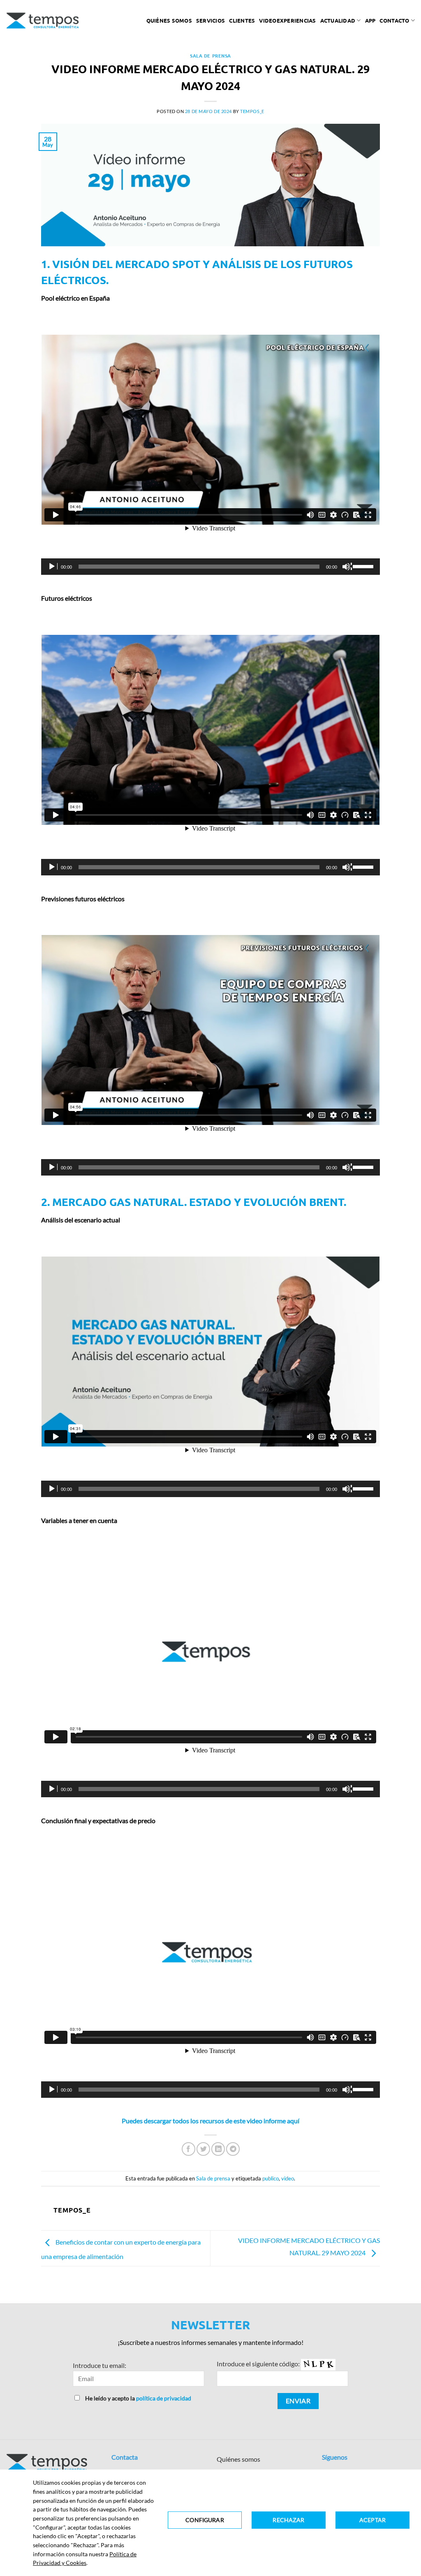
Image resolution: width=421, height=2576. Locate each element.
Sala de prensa (210, 56)
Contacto (394, 20)
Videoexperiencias (287, 20)
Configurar (205, 2520)
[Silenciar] (347, 567)
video (288, 2178)
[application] (210, 567)
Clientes (242, 20)
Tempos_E (252, 111)
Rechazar (288, 2520)
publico (271, 2178)
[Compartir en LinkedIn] (218, 2149)
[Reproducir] (53, 567)
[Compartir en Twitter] (203, 2149)
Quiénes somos (169, 20)
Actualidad (338, 20)
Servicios (210, 20)
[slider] (364, 566)
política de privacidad (164, 2398)
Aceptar (372, 2520)
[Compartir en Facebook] (189, 2149)
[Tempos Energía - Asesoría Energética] (43, 21)
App (370, 20)
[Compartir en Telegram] (233, 2149)
